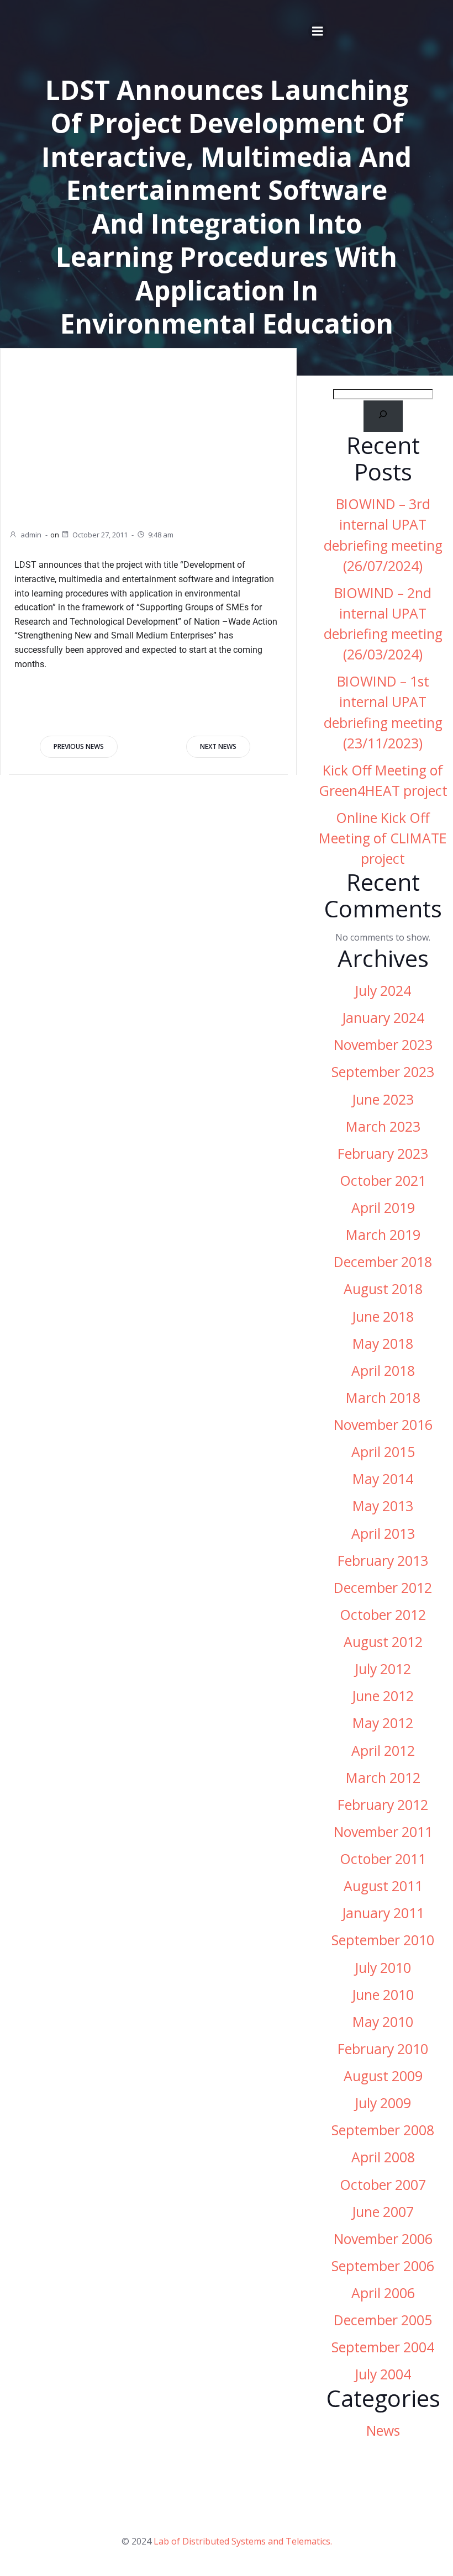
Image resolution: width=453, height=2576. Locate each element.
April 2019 (383, 1208)
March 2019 (383, 1235)
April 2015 (383, 1452)
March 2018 (383, 1398)
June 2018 (383, 1316)
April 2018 (383, 1371)
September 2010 (383, 1940)
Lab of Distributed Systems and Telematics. (243, 2541)
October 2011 (383, 1859)
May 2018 (383, 1344)
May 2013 (383, 1506)
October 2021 (383, 1181)
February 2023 (383, 1154)
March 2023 (383, 1126)
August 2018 (383, 1289)
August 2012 (383, 1642)
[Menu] (318, 31)
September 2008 (383, 2130)
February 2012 (383, 1805)
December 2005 (383, 2320)
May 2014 (383, 1479)
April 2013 (383, 1534)
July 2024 (383, 991)
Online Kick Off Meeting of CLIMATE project (383, 838)
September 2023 (383, 1072)
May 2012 (383, 1723)
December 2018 (383, 1262)
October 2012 (383, 1615)
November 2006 (383, 2239)
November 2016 (383, 1425)
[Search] (383, 416)
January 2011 (383, 1913)
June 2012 (383, 1696)
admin (31, 535)
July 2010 (383, 1968)
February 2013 (383, 1561)
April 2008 (383, 2157)
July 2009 (383, 2103)
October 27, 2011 (100, 535)
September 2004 (383, 2347)
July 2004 (383, 2374)
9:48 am (161, 535)
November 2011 (383, 1832)
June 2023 (383, 1099)
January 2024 (383, 1018)
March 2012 (383, 1778)
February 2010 (383, 2049)
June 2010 (383, 1995)
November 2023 (383, 1045)
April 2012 (383, 1751)
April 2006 (383, 2293)
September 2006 (383, 2266)
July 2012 (383, 1669)
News (383, 2430)
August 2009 (383, 2076)
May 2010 (383, 2022)
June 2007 (383, 2212)
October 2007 (383, 2185)
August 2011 (383, 1886)
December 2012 (383, 1588)
